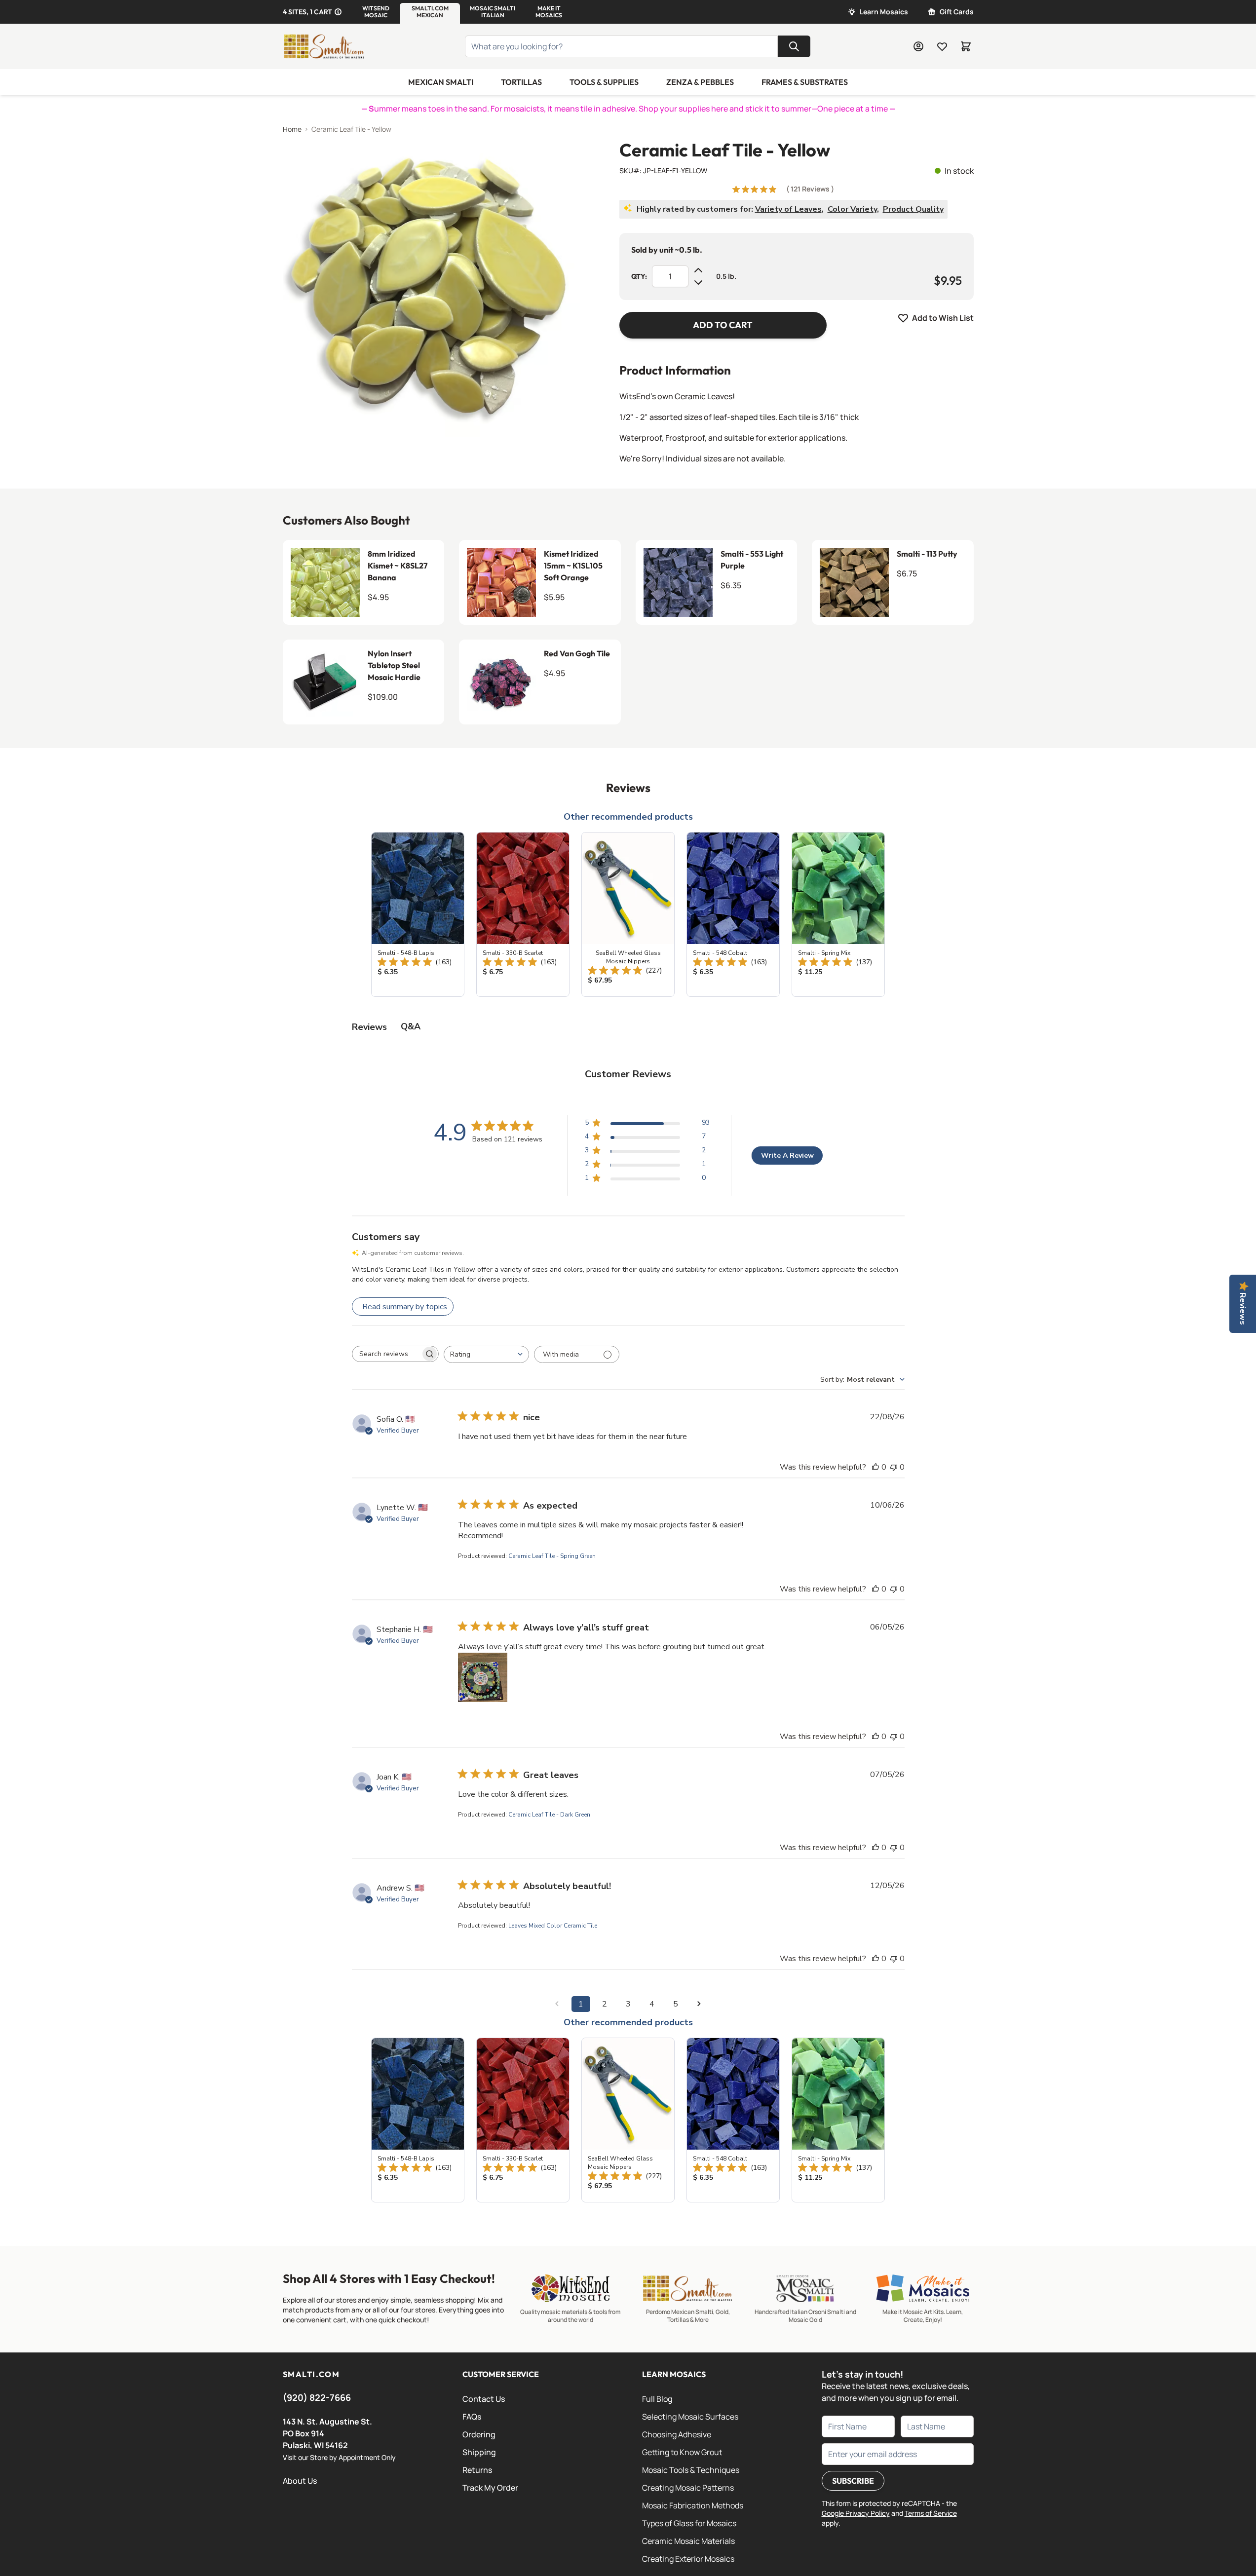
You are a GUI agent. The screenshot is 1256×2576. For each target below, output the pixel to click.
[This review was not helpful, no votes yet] (894, 1467)
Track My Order (490, 2488)
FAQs (472, 2417)
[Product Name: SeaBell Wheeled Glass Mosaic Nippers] (628, 914)
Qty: (639, 276)
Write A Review (787, 1155)
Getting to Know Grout (682, 2452)
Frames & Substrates (805, 82)
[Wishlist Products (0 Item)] (942, 46)
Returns (477, 2470)
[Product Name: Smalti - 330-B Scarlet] (523, 914)
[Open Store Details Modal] (338, 12)
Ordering (479, 2434)
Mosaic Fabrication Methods (693, 2505)
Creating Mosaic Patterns (688, 2488)
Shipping (479, 2452)
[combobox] (486, 1354)
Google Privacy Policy (856, 2513)
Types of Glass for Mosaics (689, 2523)
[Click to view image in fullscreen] (431, 289)
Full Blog (657, 2399)
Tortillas (521, 82)
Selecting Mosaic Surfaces (690, 2417)
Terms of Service (931, 2513)
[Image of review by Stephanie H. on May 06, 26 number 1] (483, 1677)
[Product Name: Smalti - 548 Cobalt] (733, 914)
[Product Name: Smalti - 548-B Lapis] (418, 914)
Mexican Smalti (441, 82)
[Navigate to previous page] (557, 2004)
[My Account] (918, 46)
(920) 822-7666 (317, 2397)
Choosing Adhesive (677, 2434)
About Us (300, 2481)
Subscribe (853, 2481)
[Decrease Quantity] (698, 282)
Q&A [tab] (411, 1026)
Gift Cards (957, 12)
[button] (376, 12)
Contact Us (484, 2399)
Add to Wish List (943, 318)
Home (292, 129)
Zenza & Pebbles (700, 82)
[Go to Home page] (324, 46)
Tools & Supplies (604, 82)
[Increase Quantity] (698, 270)
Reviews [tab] (369, 1027)
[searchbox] (386, 1354)
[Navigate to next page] (699, 2004)
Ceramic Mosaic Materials (688, 2541)
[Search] (794, 46)
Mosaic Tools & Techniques (691, 2470)
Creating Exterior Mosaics (688, 2559)
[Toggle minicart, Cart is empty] (966, 46)
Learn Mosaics (884, 12)
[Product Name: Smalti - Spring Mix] (838, 914)
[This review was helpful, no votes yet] (875, 1467)
